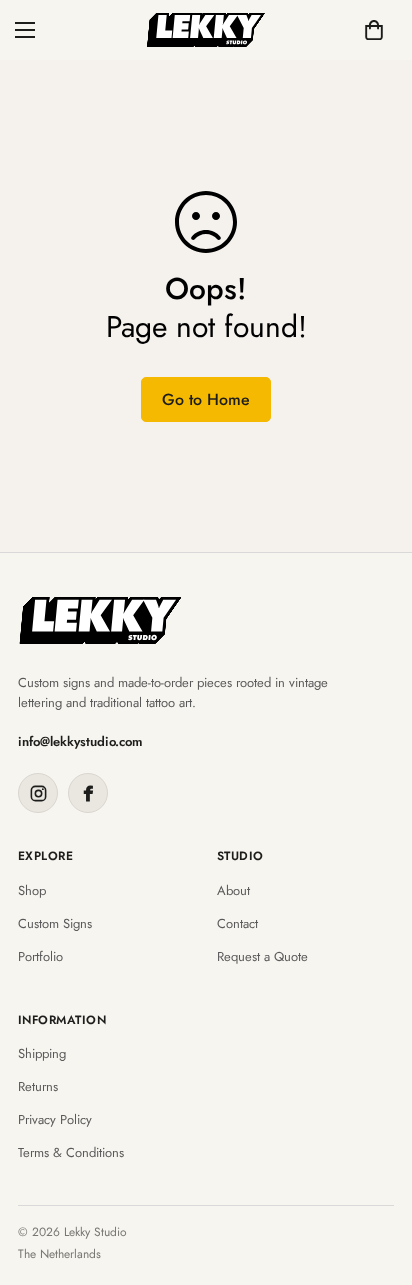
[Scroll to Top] (376, 1179)
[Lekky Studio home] (100, 620)
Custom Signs (55, 924)
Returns (38, 1087)
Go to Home (206, 399)
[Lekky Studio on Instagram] (38, 793)
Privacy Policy (55, 1120)
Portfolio (40, 957)
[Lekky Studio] (206, 30)
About (233, 891)
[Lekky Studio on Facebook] (88, 793)
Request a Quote (262, 957)
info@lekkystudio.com (80, 741)
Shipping (42, 1054)
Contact (237, 924)
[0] (374, 30)
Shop (32, 891)
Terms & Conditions (71, 1153)
